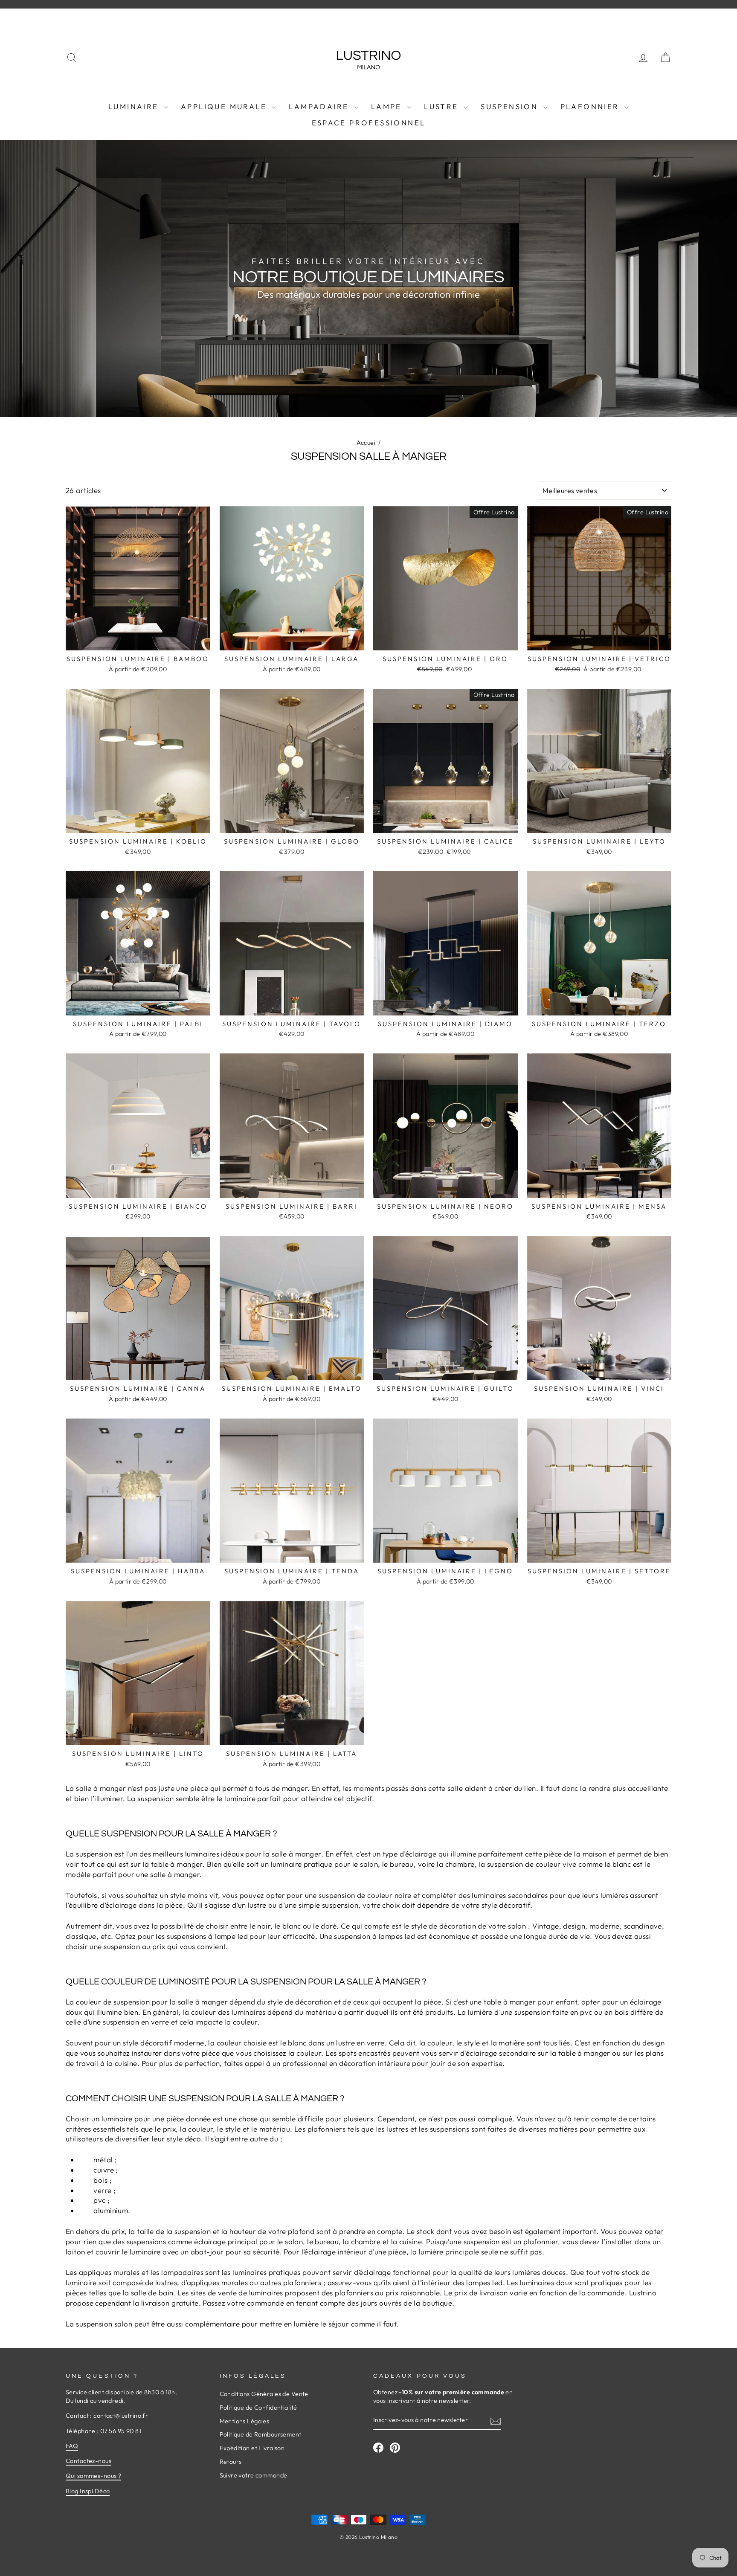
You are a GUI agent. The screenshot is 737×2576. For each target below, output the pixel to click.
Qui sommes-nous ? (93, 2476)
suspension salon (104, 2324)
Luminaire (135, 106)
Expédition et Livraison (252, 2448)
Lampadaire (320, 106)
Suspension (511, 106)
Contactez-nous (88, 2461)
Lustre (443, 106)
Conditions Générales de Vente (264, 2394)
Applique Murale (225, 106)
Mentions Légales (245, 2421)
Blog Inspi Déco (88, 2491)
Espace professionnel (369, 123)
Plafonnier (591, 106)
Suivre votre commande (254, 2475)
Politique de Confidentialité (258, 2408)
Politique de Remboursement (261, 2434)
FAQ (72, 2446)
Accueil (367, 443)
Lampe (388, 106)
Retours (231, 2462)
